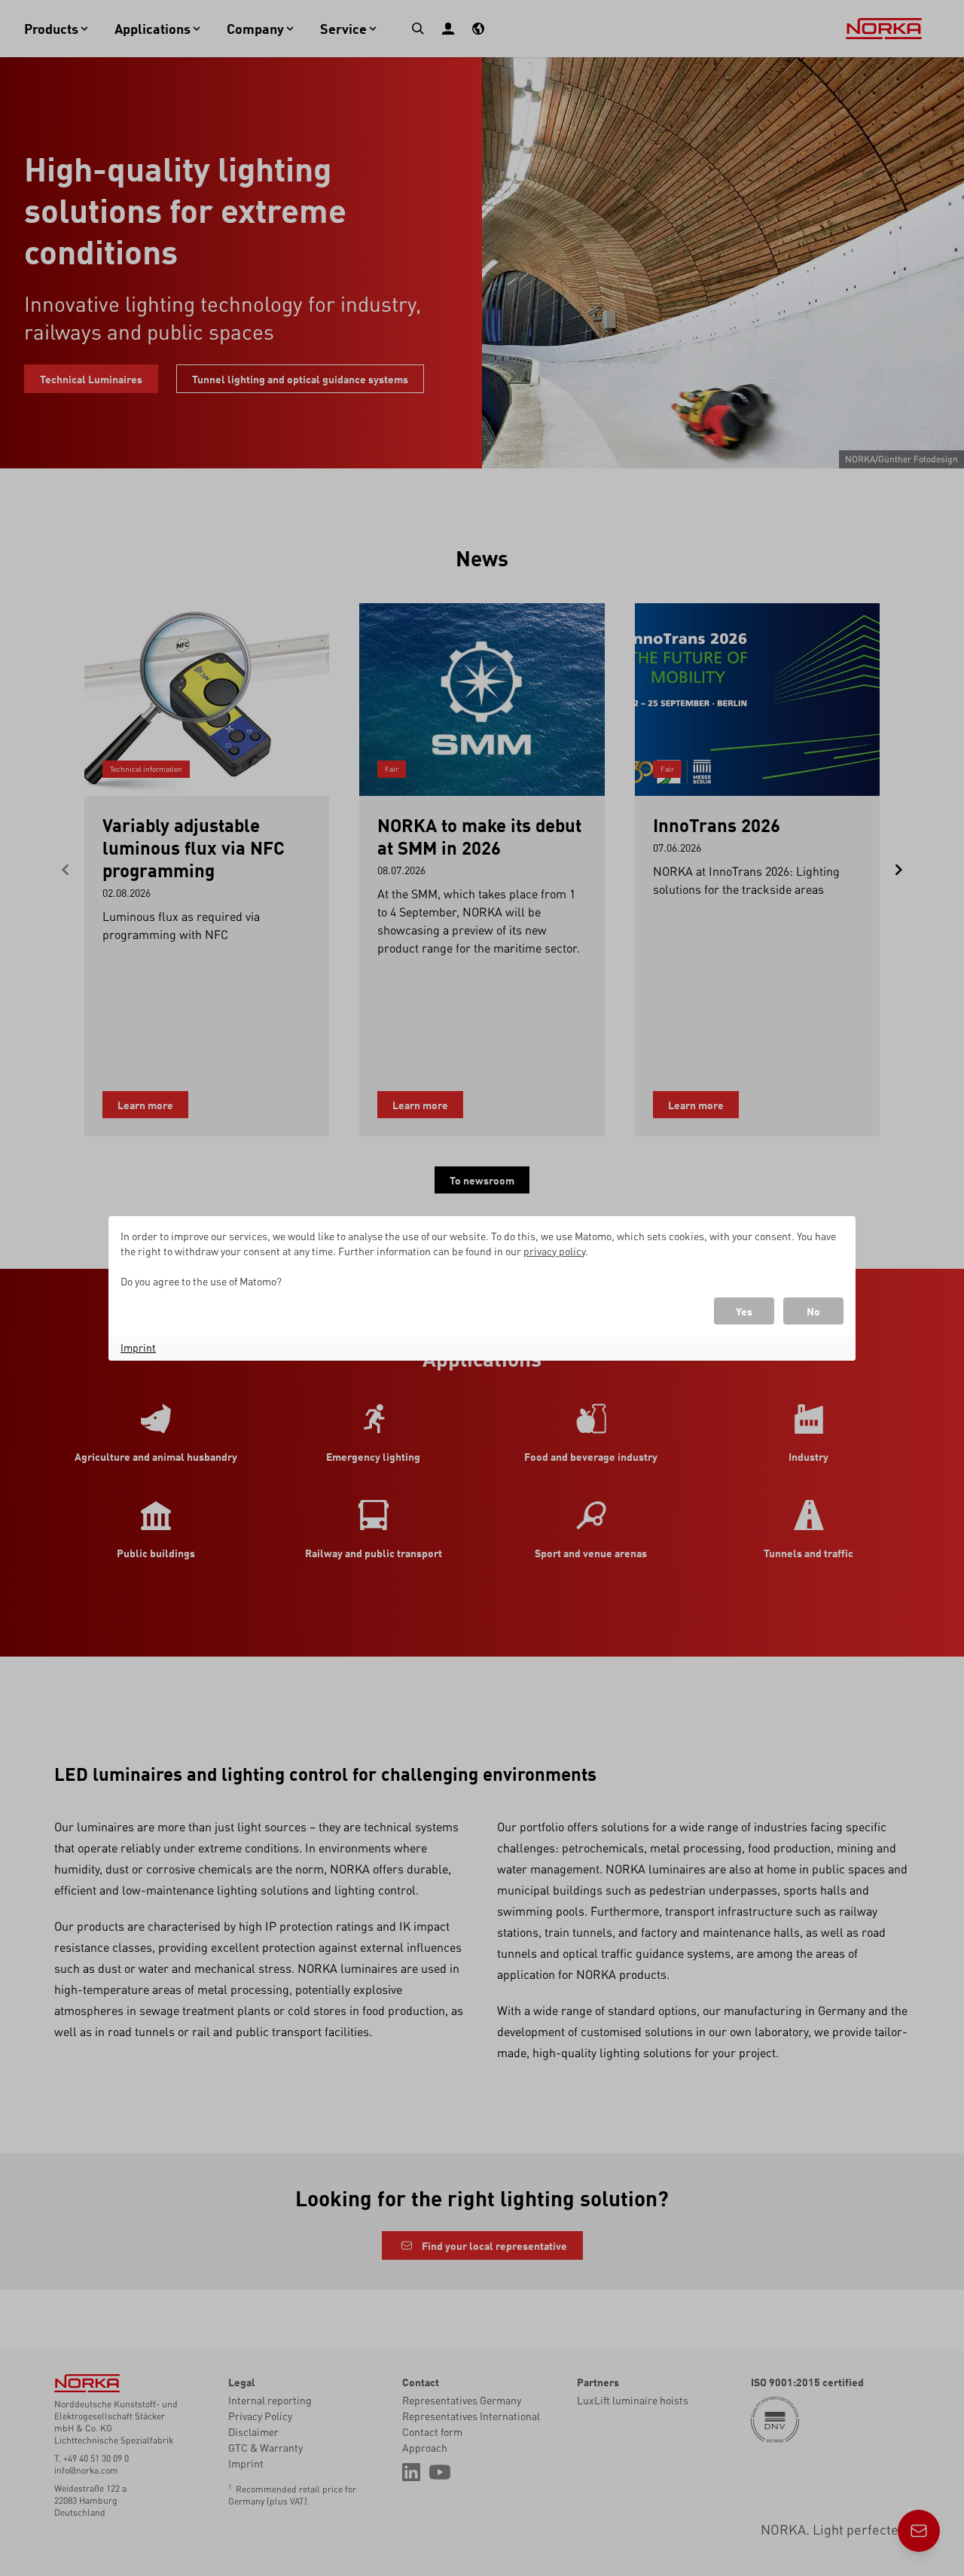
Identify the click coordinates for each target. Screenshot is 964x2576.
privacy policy (554, 1251)
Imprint (138, 1347)
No (813, 1311)
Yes (744, 1311)
